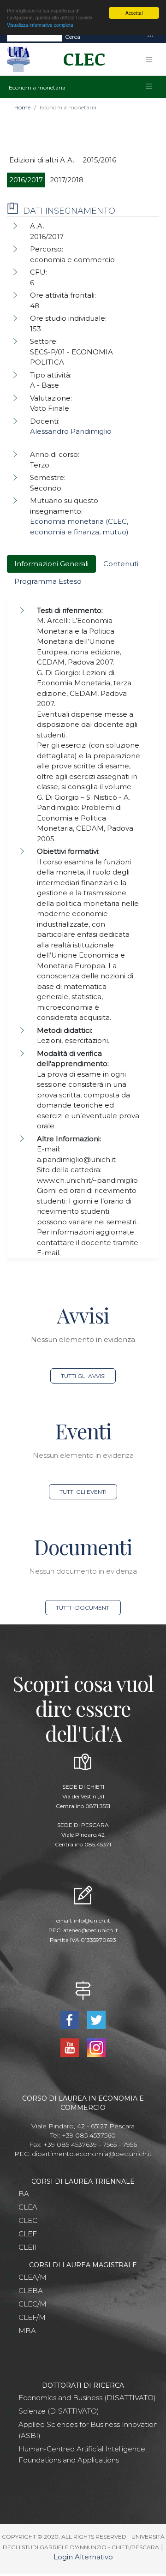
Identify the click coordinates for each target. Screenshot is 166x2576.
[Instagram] (97, 2047)
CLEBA (31, 2291)
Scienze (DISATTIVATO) (59, 2411)
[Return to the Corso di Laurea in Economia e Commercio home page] (81, 60)
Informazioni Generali (51, 564)
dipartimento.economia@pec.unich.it (92, 2154)
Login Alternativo (83, 2557)
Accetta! (134, 13)
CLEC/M (33, 2304)
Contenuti (121, 564)
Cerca (73, 37)
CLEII (28, 2247)
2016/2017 (26, 180)
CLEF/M (32, 2317)
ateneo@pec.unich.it (91, 1930)
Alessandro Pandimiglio (71, 431)
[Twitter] (97, 2019)
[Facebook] (70, 2019)
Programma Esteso (48, 581)
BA (24, 2194)
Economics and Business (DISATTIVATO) (87, 2398)
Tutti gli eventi (83, 1492)
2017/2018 (67, 180)
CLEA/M (33, 2277)
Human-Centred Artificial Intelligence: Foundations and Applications (83, 2454)
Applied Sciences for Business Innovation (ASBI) (88, 2430)
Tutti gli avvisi (83, 1376)
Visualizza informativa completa (40, 25)
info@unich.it (92, 1920)
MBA (27, 2331)
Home (22, 107)
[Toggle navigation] (150, 37)
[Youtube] (70, 2047)
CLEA (28, 2207)
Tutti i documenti (83, 1608)
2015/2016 (99, 160)
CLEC (28, 2220)
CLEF (28, 2234)
